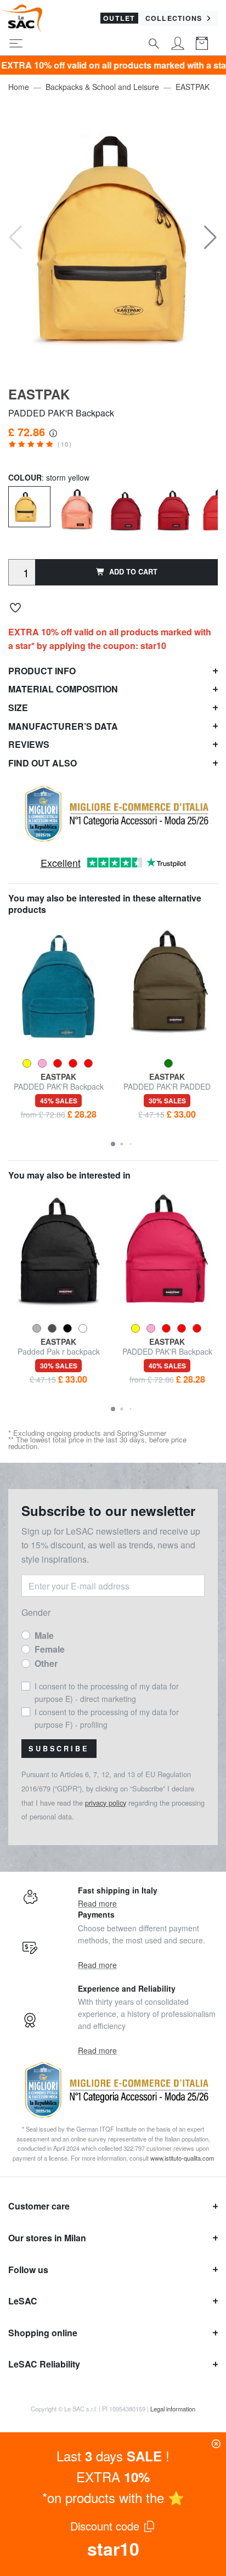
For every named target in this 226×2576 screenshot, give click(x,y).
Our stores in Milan (47, 2238)
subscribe (59, 1749)
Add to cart (133, 572)
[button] (210, 238)
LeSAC (23, 2301)
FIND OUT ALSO (43, 763)
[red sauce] (173, 508)
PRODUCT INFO (42, 671)
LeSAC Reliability (44, 2364)
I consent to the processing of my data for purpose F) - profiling (107, 1718)
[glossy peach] (77, 508)
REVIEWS (29, 744)
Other (46, 1663)
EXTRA (113, 2476)
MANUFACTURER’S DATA (63, 726)
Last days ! (113, 2456)
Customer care (39, 2206)
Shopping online (43, 2333)
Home (19, 87)
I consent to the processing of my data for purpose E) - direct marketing (107, 1692)
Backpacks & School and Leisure (102, 87)
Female (50, 1649)
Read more (97, 1903)
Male (44, 1635)
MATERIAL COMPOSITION (63, 689)
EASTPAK (193, 87)
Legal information (173, 2409)
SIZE (18, 708)
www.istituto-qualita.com (182, 2158)
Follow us (28, 2270)
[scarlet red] (125, 508)
